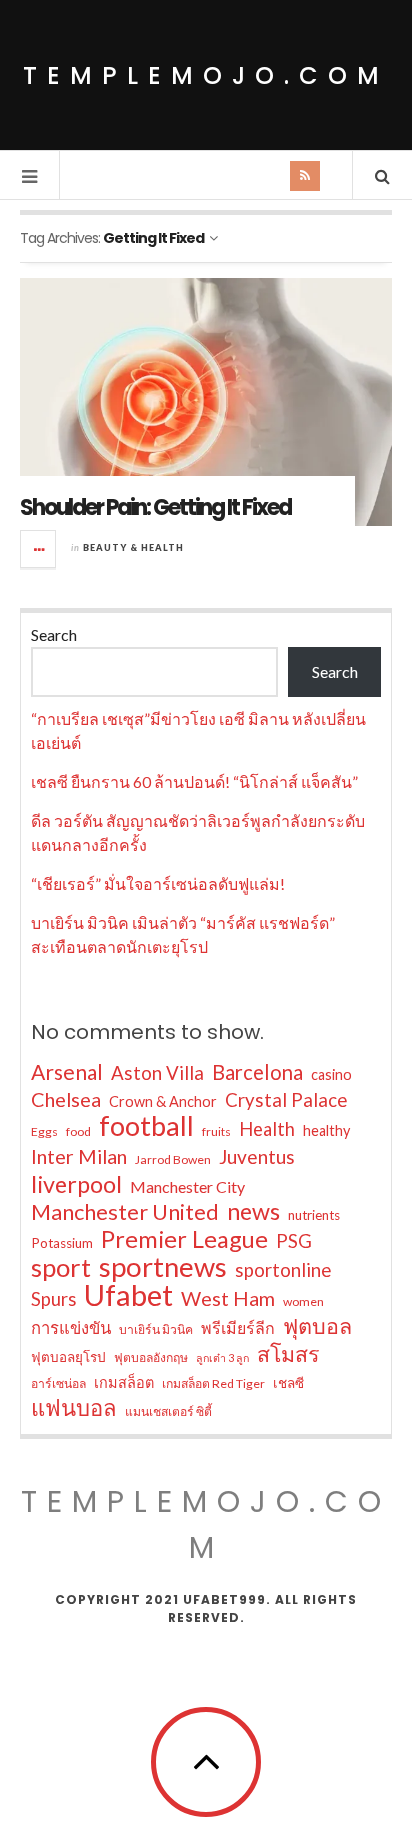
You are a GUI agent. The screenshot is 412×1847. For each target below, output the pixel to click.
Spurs (53, 1299)
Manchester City (187, 1186)
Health (267, 1129)
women (303, 1301)
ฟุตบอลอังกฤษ (151, 1357)
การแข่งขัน (71, 1328)
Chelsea (66, 1099)
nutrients (314, 1215)
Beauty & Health (133, 547)
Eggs (44, 1131)
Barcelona (257, 1072)
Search (54, 634)
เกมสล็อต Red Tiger (213, 1383)
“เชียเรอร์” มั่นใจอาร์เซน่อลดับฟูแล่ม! (158, 883)
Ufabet (128, 1295)
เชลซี (288, 1383)
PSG (294, 1241)
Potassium (62, 1243)
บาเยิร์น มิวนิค (156, 1329)
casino (331, 1074)
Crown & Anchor (163, 1101)
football (146, 1126)
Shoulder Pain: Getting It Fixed (155, 507)
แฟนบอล (74, 1408)
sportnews (163, 1267)
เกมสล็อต (124, 1382)
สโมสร (288, 1354)
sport (61, 1267)
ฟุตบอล (317, 1326)
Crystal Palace (286, 1100)
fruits (216, 1131)
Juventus (257, 1156)
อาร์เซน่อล (58, 1383)
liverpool (76, 1184)
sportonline (283, 1270)
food (78, 1131)
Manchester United (125, 1212)
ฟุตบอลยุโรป (68, 1357)
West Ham (228, 1298)
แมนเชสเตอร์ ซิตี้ (168, 1411)
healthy (326, 1130)
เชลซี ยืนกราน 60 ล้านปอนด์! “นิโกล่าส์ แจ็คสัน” (194, 781)
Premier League (184, 1239)
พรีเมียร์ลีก (238, 1327)
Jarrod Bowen (173, 1159)
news (253, 1211)
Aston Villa (157, 1073)
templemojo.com (206, 75)
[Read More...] (39, 549)
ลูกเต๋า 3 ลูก (222, 1357)
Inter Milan (79, 1156)
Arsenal (67, 1072)
